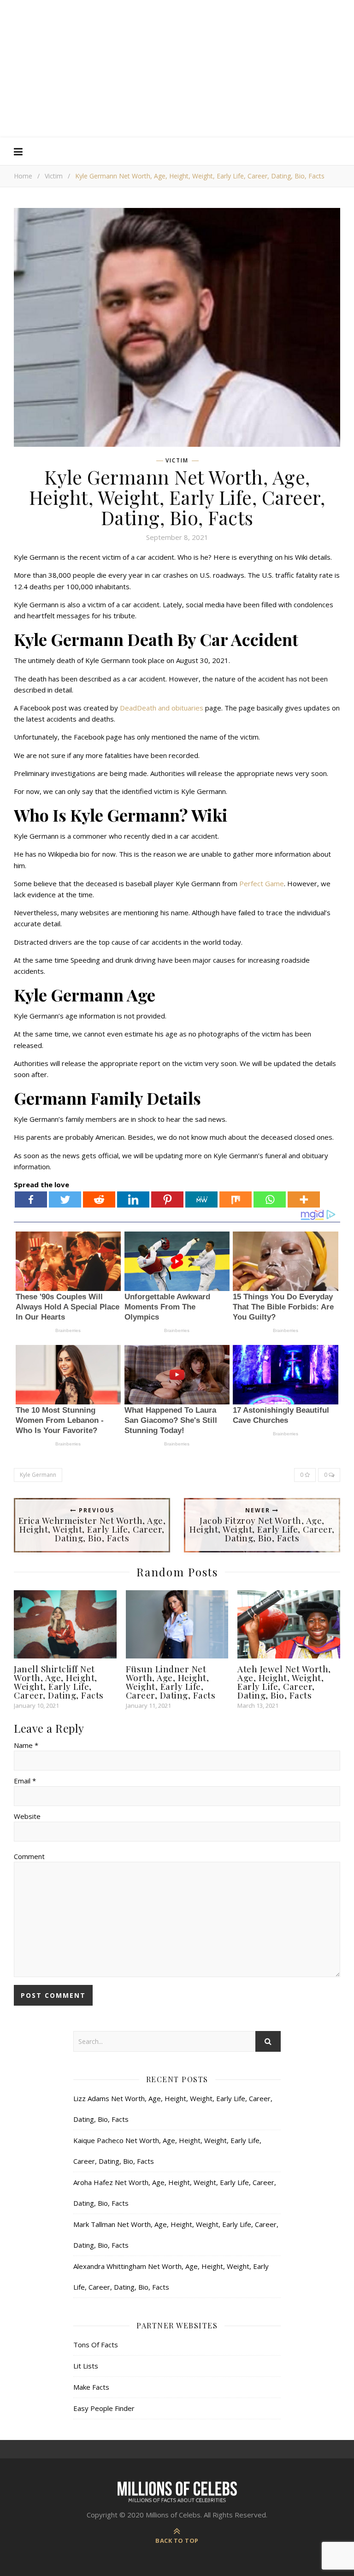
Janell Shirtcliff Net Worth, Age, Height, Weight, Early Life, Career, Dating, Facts (59, 1682)
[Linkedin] (133, 1199)
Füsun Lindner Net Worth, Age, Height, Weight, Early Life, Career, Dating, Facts (171, 1682)
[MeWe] (201, 1199)
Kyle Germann (38, 1475)
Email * (25, 1781)
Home (23, 176)
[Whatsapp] (270, 1199)
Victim (54, 176)
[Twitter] (65, 1199)
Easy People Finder (104, 2408)
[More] (304, 1199)
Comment (29, 1856)
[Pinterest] (167, 1199)
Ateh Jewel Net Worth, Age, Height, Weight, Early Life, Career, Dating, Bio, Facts (284, 1682)
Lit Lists (86, 2366)
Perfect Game (261, 883)
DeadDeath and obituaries (162, 708)
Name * (26, 1745)
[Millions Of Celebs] (177, 69)
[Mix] (236, 1199)
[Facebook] (31, 1199)
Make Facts (91, 2387)
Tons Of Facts (96, 2345)
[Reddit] (99, 1199)
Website (27, 1816)
